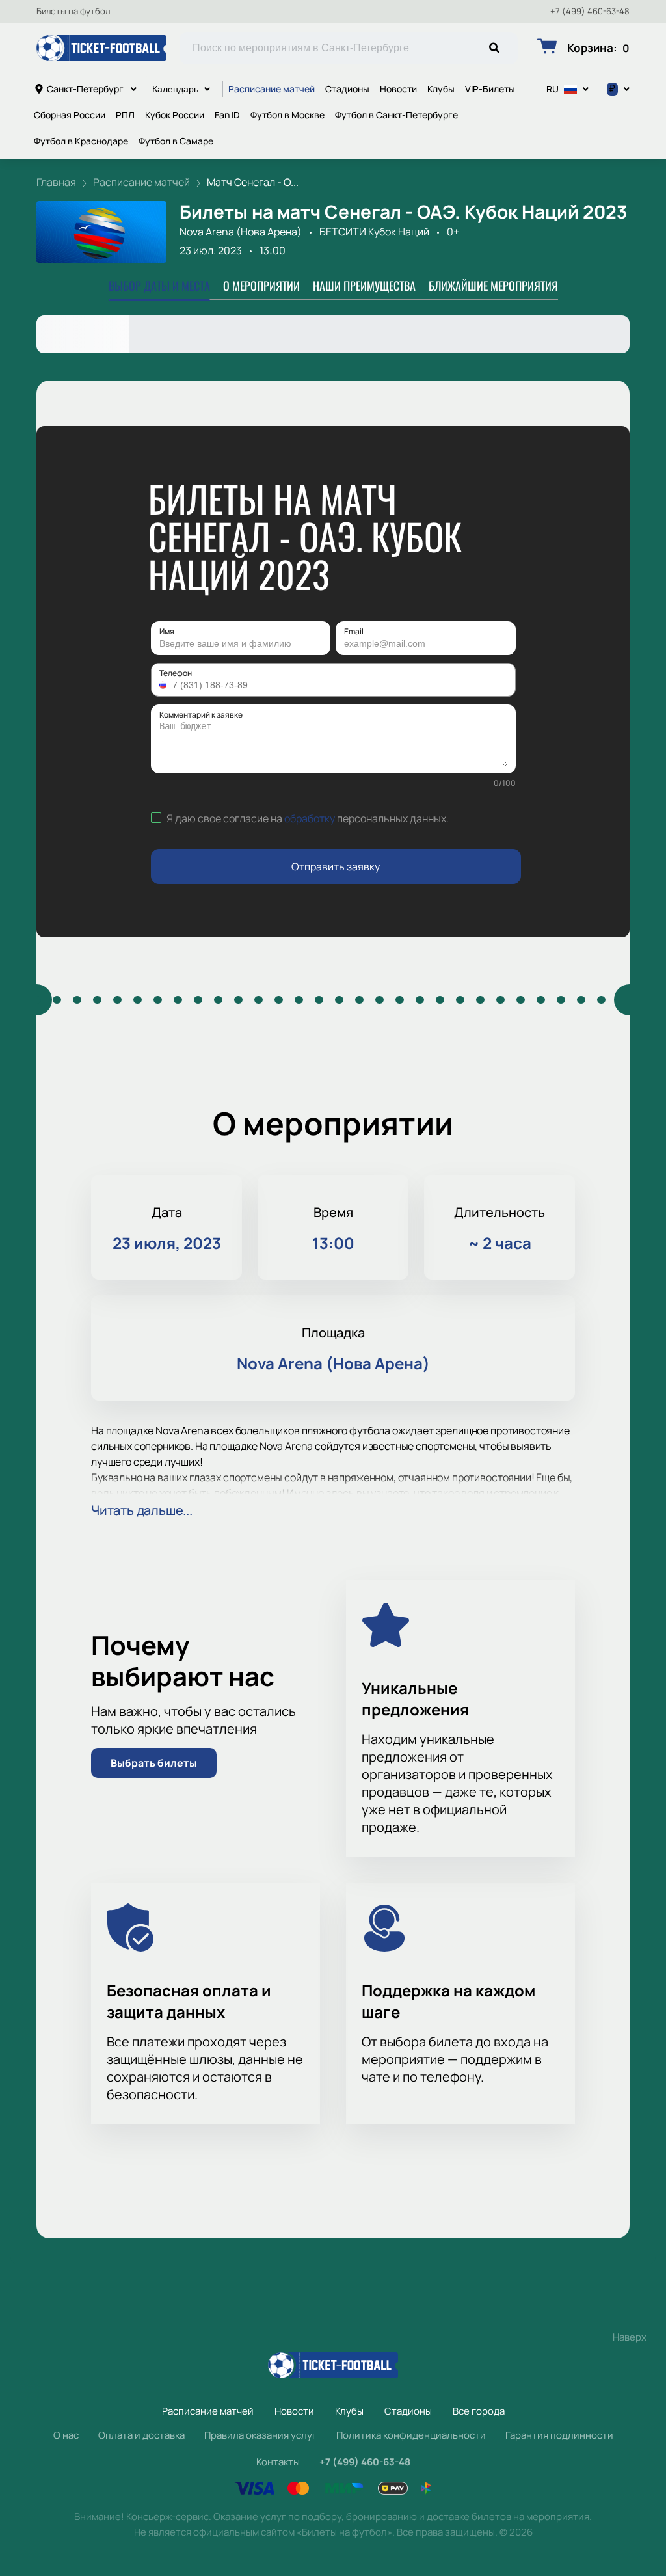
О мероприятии (261, 286)
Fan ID (227, 115)
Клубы (441, 89)
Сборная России (70, 115)
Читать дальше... (142, 1510)
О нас (66, 2435)
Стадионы (347, 89)
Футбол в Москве (287, 115)
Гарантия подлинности (559, 2435)
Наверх (630, 2337)
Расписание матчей (272, 89)
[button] (165, 685)
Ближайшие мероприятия (493, 286)
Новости (398, 89)
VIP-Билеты (490, 89)
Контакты (278, 2462)
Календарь (175, 89)
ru (553, 89)
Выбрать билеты (154, 1763)
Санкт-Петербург (85, 89)
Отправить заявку (336, 866)
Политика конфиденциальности (411, 2435)
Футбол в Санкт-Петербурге (396, 115)
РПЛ (125, 115)
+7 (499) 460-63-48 (590, 11)
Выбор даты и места (159, 286)
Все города (479, 2411)
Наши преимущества (364, 286)
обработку (310, 818)
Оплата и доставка (141, 2435)
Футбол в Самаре (176, 141)
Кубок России (175, 115)
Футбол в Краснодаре (81, 141)
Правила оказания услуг (260, 2435)
